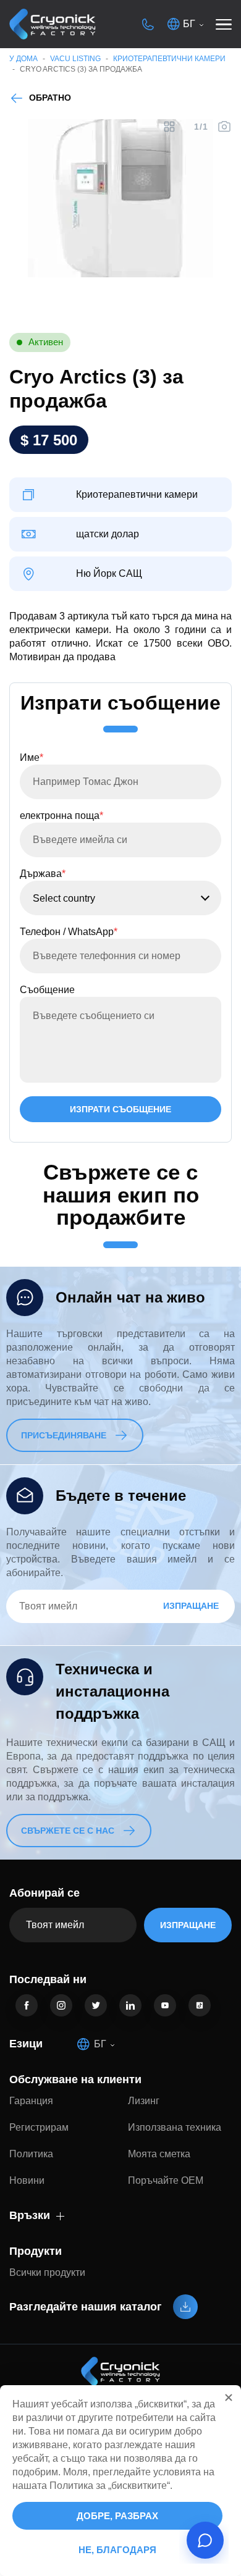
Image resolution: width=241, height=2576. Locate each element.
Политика (31, 2154)
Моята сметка (159, 2154)
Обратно (50, 98)
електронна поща (61, 816)
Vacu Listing (75, 59)
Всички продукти (47, 2272)
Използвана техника (175, 2127)
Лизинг (144, 2101)
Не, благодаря (117, 2550)
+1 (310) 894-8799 (148, 24)
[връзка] (27, 2005)
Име (32, 757)
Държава (43, 874)
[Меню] (224, 24)
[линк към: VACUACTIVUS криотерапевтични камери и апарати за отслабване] (53, 24)
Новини (27, 2180)
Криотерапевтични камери (169, 59)
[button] (229, 2398)
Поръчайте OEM (166, 2180)
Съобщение (47, 990)
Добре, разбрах (117, 2516)
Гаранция (31, 2101)
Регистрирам (39, 2127)
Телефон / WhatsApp (69, 932)
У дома (23, 59)
